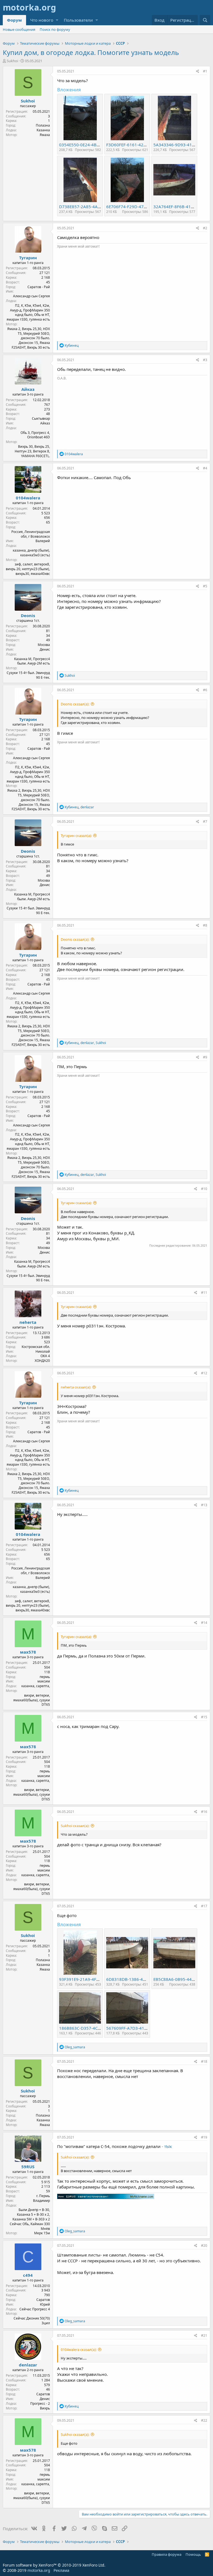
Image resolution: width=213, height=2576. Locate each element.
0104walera (28, 498)
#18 (204, 2061)
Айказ (28, 389)
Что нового (42, 20)
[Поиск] (205, 20)
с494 (28, 2275)
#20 (204, 2246)
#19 (204, 2137)
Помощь (193, 2554)
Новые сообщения (19, 29)
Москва (44, 645)
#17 (204, 1906)
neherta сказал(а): (76, 1387)
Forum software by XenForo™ (54, 2565)
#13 (204, 1505)
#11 (204, 1293)
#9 (205, 1057)
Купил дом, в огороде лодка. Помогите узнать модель (91, 52)
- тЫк (167, 2146)
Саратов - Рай (39, 287)
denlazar (28, 2365)
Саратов (43, 2300)
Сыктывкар (41, 418)
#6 (205, 690)
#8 (205, 925)
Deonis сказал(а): (75, 704)
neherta (28, 1322)
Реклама (61, 2570)
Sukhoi (12, 61)
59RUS (28, 2167)
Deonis (28, 615)
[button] (57, 20)
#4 (205, 468)
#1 (205, 71)
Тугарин (28, 258)
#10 (204, 1189)
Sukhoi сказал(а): (75, 1826)
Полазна (43, 125)
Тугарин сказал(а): (76, 836)
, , (85, 1043)
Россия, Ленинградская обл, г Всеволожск (31, 534)
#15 (204, 1717)
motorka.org (39, 2570)
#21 (204, 2335)
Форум (14, 20)
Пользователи (78, 20)
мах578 (28, 1652)
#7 (205, 822)
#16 (204, 1812)
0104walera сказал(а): (79, 2349)
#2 (205, 228)
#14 (204, 1623)
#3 (205, 360)
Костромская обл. (36, 1347)
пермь (45, 1677)
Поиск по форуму (55, 29)
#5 (205, 586)
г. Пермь (43, 2196)
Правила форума (167, 2554)
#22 (204, 2420)
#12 (204, 1373)
